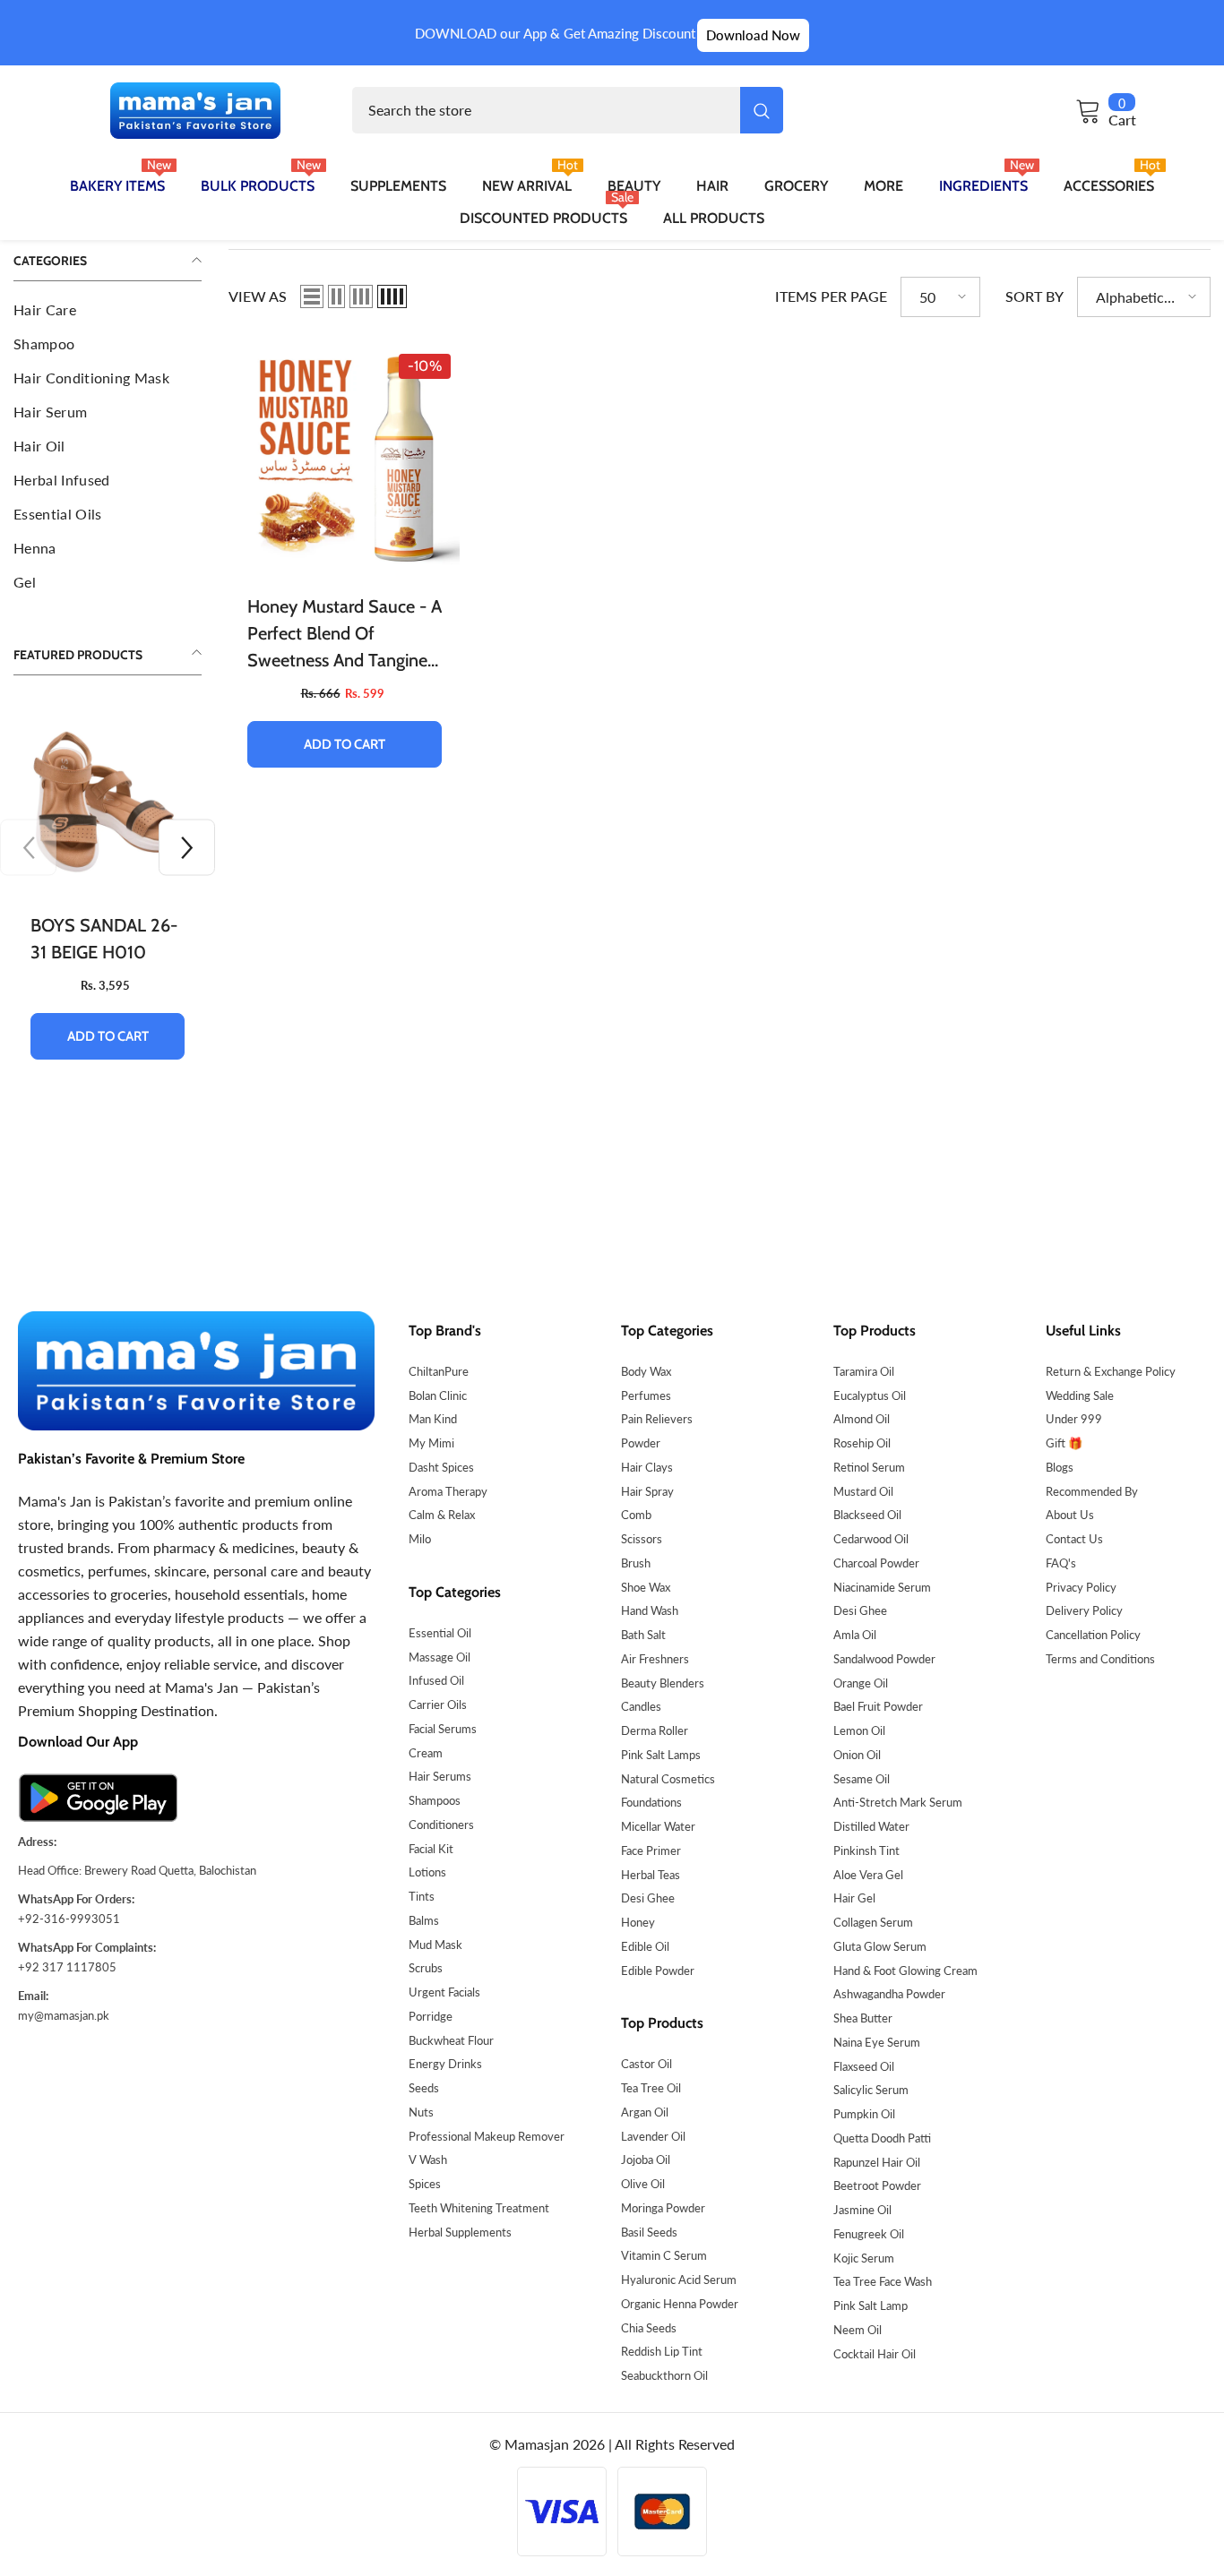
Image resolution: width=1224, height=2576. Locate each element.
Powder (641, 1443)
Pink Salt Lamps (661, 1755)
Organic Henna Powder (680, 2304)
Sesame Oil (862, 1779)
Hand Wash (650, 1610)
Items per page (831, 296)
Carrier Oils (438, 1704)
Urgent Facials (444, 1992)
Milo (420, 1539)
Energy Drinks (445, 2064)
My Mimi (431, 1443)
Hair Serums (440, 1776)
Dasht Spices (441, 1467)
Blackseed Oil (867, 1515)
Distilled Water (871, 1826)
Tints (422, 1896)
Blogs (1060, 1467)
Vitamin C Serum (664, 2255)
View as (258, 296)
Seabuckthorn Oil (664, 2375)
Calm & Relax (442, 1515)
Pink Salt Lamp (871, 2306)
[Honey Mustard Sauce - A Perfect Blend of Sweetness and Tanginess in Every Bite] (345, 460)
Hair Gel (854, 1898)
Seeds (424, 2088)
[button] (187, 848)
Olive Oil (643, 2184)
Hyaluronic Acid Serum (679, 2280)
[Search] (568, 110)
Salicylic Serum (871, 2090)
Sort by (1034, 296)
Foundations (651, 1802)
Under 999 (1074, 1419)
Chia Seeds (649, 2328)
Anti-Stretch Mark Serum (898, 1802)
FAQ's (1061, 1563)
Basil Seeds (649, 2232)
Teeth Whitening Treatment (479, 2208)
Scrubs (426, 1968)
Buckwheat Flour (451, 2040)
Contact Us (1074, 1539)
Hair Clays (647, 1467)
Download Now (753, 35)
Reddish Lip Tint (662, 2351)
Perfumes (646, 1395)
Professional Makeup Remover (487, 2136)
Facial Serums (443, 1729)
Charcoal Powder (876, 1563)
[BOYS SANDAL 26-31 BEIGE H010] (108, 801)
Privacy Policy (1081, 1587)
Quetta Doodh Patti (882, 2138)
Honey (638, 1922)
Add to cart (108, 1036)
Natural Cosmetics (668, 1779)
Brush (636, 1563)
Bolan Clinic (438, 1395)
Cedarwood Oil (871, 1539)
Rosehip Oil (862, 1443)
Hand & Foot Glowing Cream (905, 1971)
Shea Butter (863, 2018)
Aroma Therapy (448, 1491)
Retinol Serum (869, 1467)
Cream (426, 1753)
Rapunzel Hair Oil (877, 2162)
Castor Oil (646, 2064)
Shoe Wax (646, 1587)
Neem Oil (858, 2330)
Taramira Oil (864, 1371)
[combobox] (546, 110)
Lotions (427, 1872)
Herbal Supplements (460, 2232)
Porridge (431, 2016)
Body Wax (646, 1371)
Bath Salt (643, 1635)
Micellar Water (658, 1826)
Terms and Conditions (1100, 1659)
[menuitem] (108, 310)
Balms (424, 1920)
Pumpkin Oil (864, 2114)
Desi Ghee (648, 1898)
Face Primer (651, 1850)
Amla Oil (855, 1635)
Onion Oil (857, 1755)
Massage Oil (440, 1657)
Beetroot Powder (877, 2185)
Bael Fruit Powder (878, 1706)
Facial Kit (431, 1849)
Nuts (421, 2112)
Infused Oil (436, 1680)
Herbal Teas (651, 1875)
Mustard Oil (863, 1491)
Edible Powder (658, 1971)
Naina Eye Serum (877, 2042)
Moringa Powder (663, 2208)
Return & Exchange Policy (1111, 1371)
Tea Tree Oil (651, 2088)
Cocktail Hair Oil (875, 2354)
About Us (1070, 1515)
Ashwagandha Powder (889, 1994)
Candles (641, 1706)
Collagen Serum (873, 1922)
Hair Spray (647, 1491)
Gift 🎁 (1064, 1443)
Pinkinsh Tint (866, 1850)
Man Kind (433, 1419)
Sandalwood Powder (884, 1659)
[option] (108, 897)
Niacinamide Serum (882, 1587)
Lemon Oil (859, 1730)
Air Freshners (655, 1659)
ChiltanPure (439, 1371)
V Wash (428, 2160)
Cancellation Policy (1093, 1635)
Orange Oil (861, 1683)
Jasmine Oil (862, 2210)
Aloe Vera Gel (868, 1875)
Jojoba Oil (646, 2160)
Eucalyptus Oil (870, 1395)
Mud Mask (435, 1945)
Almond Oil (862, 1419)
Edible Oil (645, 1946)
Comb (636, 1515)
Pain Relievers (657, 1419)
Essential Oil (440, 1633)
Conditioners (441, 1825)
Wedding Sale (1080, 1395)
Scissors (642, 1539)
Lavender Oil (653, 2136)
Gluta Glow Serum (880, 1946)
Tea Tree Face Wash (883, 2281)
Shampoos (435, 1800)
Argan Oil (645, 2112)
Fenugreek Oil (869, 2234)
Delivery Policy (1084, 1610)
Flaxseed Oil (864, 2066)
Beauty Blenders (663, 1683)
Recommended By (1092, 1491)
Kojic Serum (864, 2258)
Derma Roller (655, 1730)
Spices (425, 2184)
